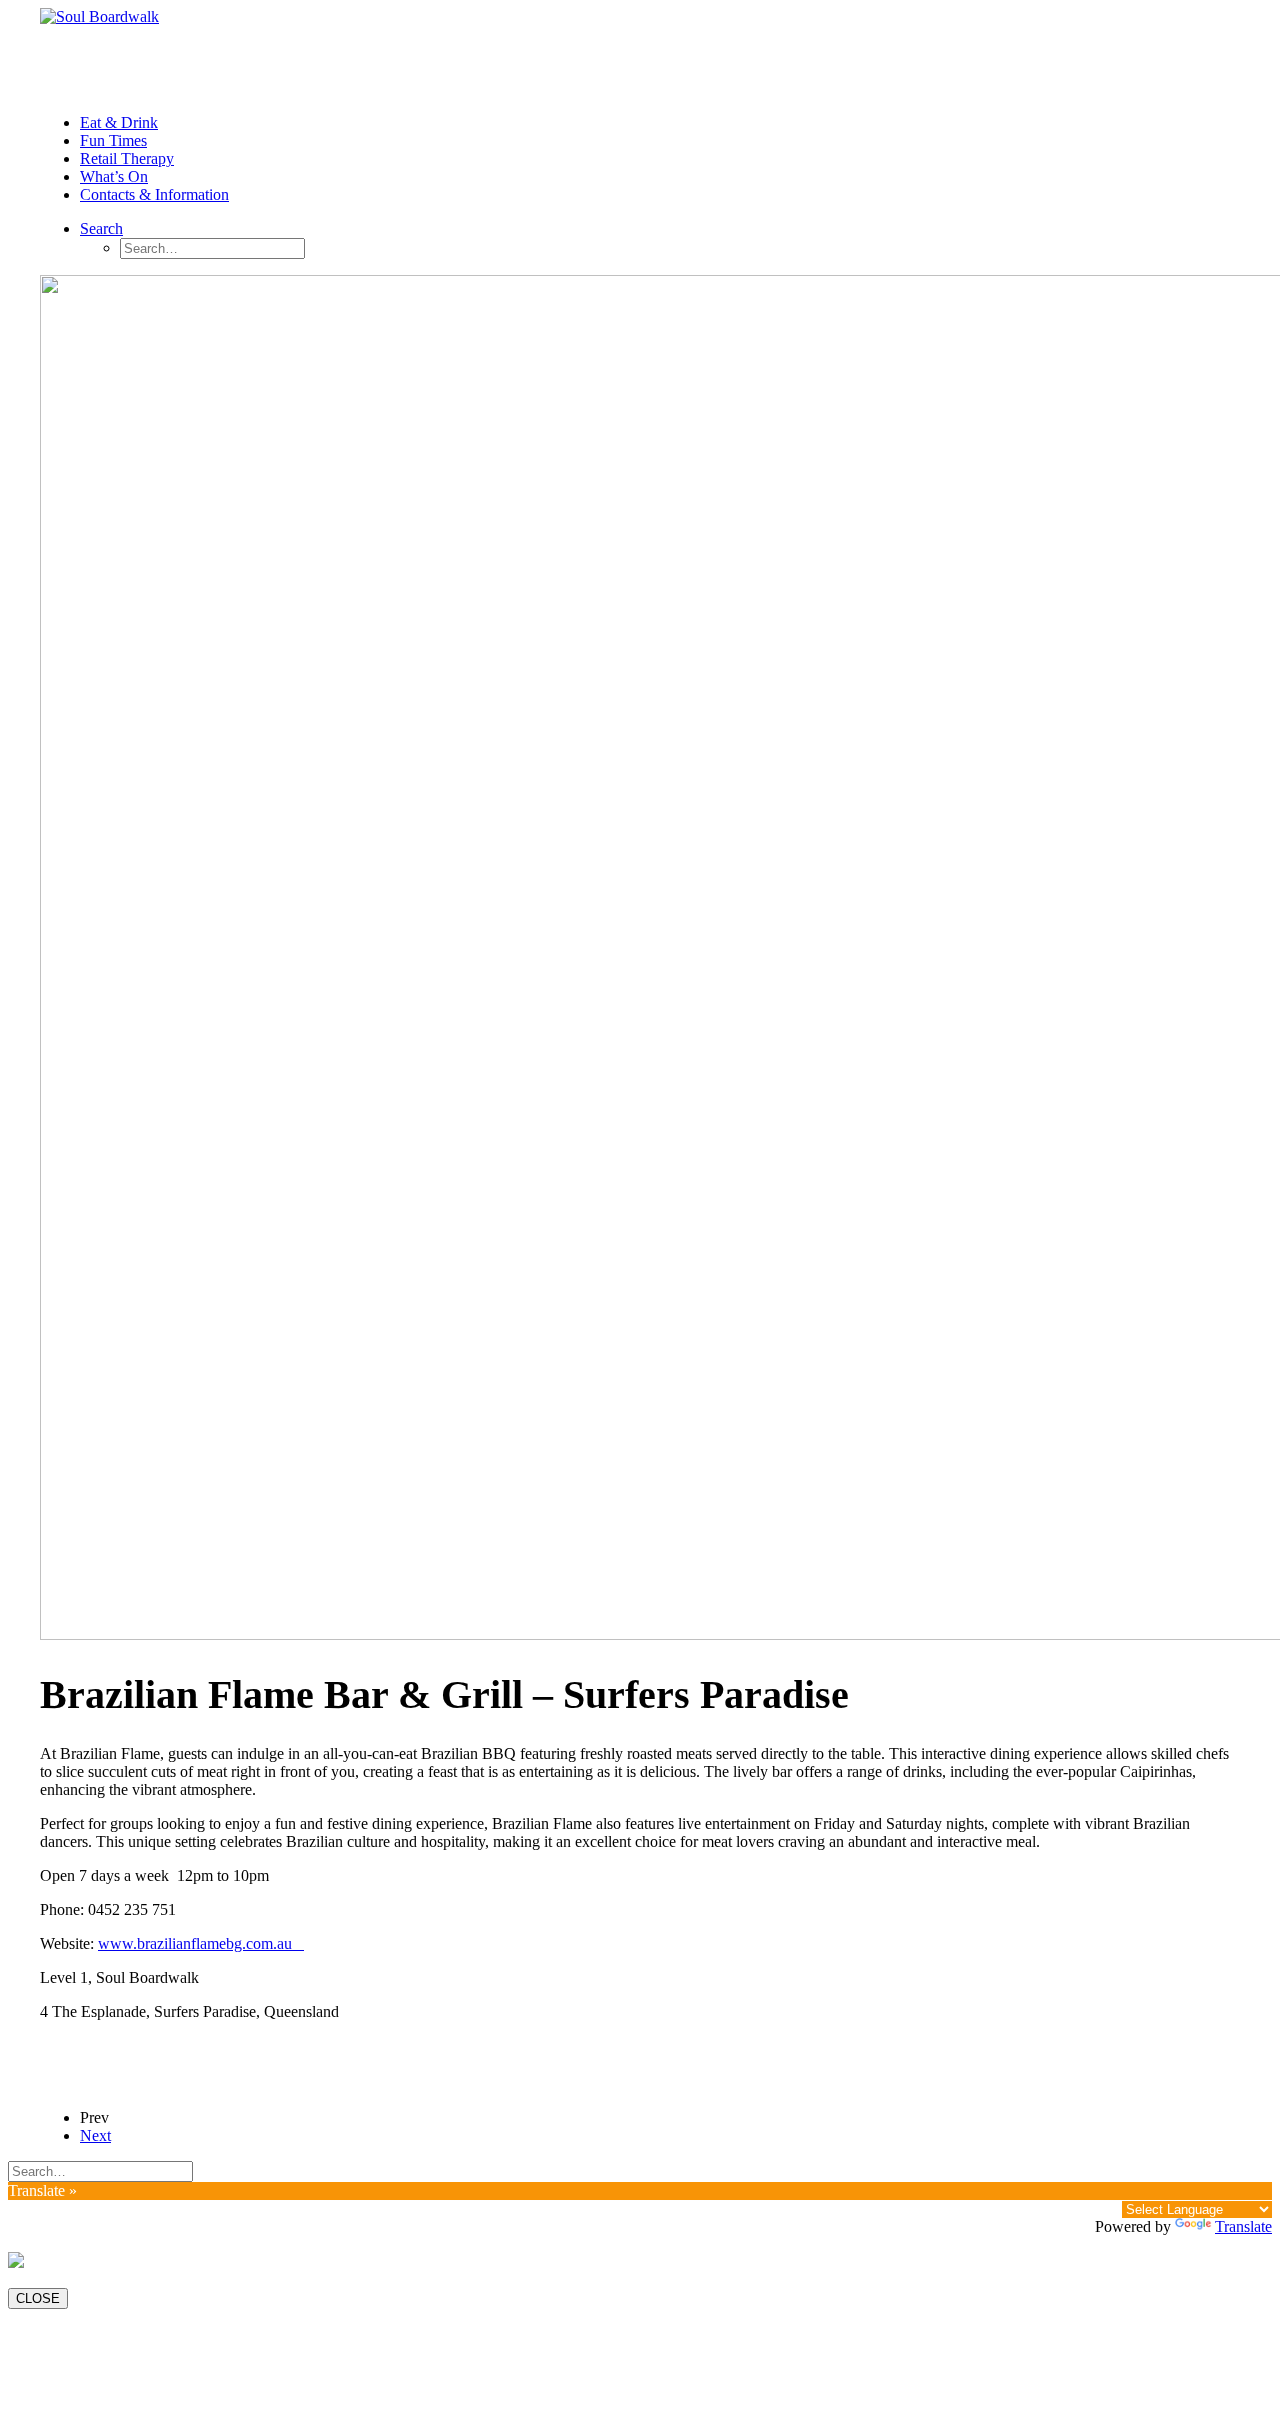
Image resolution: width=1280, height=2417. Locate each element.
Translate (1243, 2226)
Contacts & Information (154, 194)
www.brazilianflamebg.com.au (201, 1943)
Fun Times (113, 140)
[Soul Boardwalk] (640, 53)
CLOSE (38, 2298)
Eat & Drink (119, 122)
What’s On (114, 176)
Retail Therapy (127, 158)
